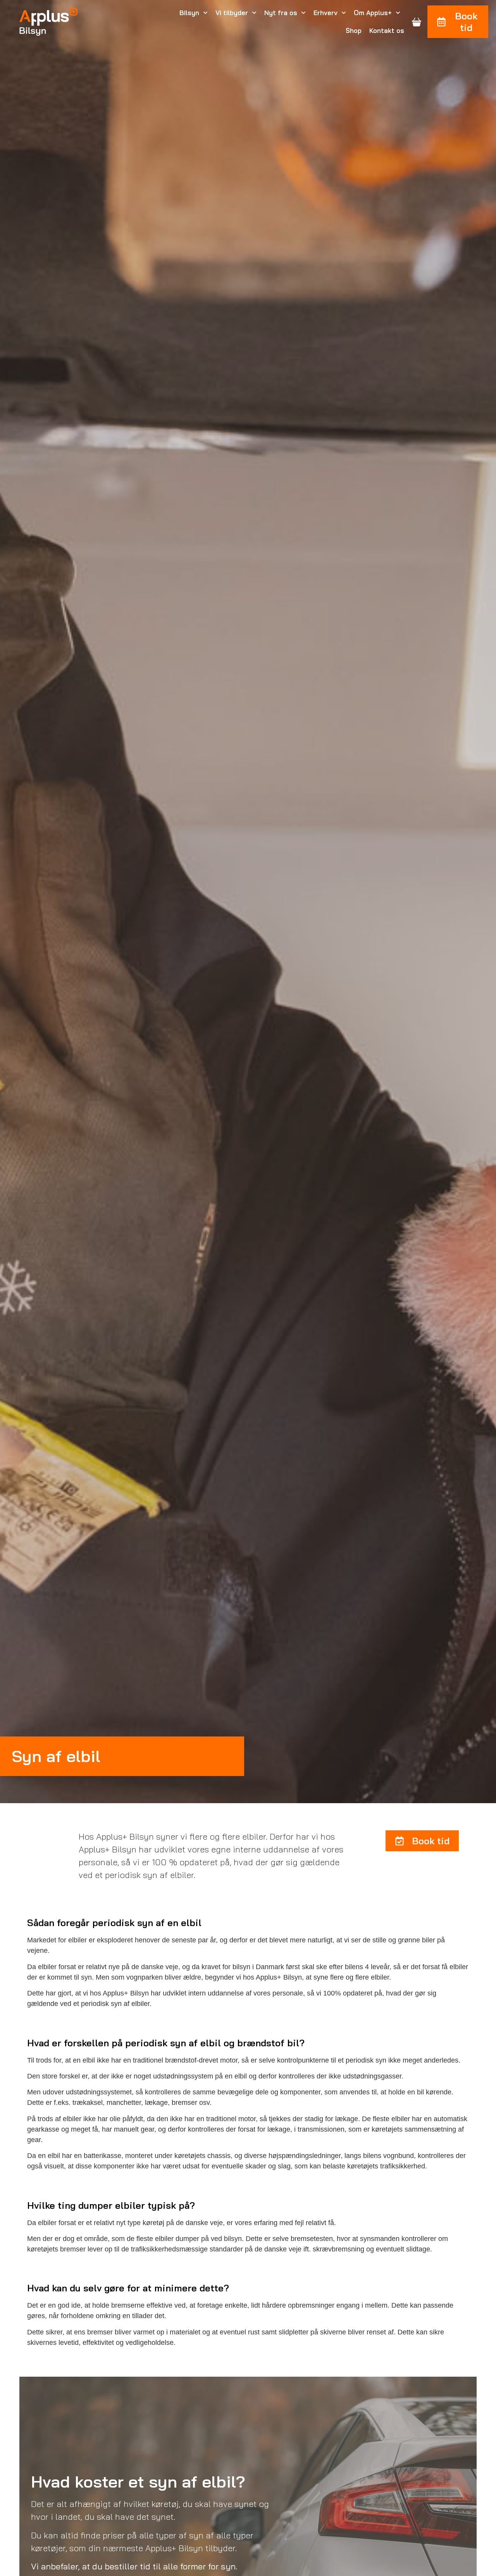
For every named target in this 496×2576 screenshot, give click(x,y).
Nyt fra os (281, 13)
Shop (354, 30)
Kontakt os (387, 30)
